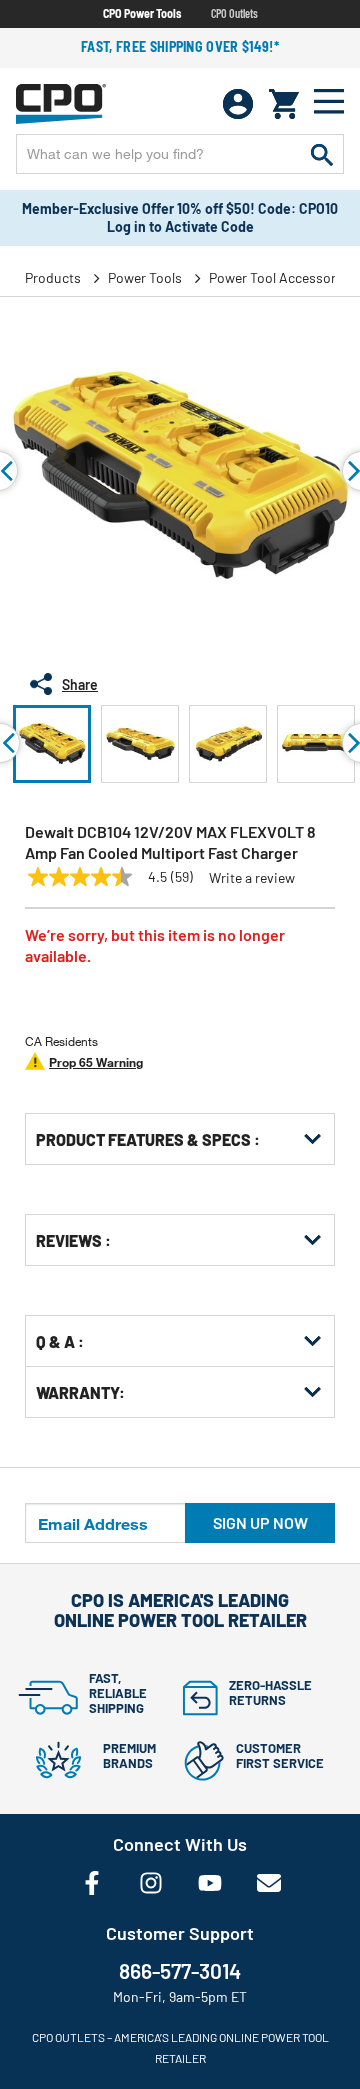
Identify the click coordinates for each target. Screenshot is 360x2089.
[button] (52, 744)
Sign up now (260, 1522)
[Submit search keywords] (322, 154)
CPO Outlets (234, 13)
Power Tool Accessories (281, 277)
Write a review (252, 878)
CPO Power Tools (142, 13)
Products (53, 277)
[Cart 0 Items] (284, 104)
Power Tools (145, 277)
